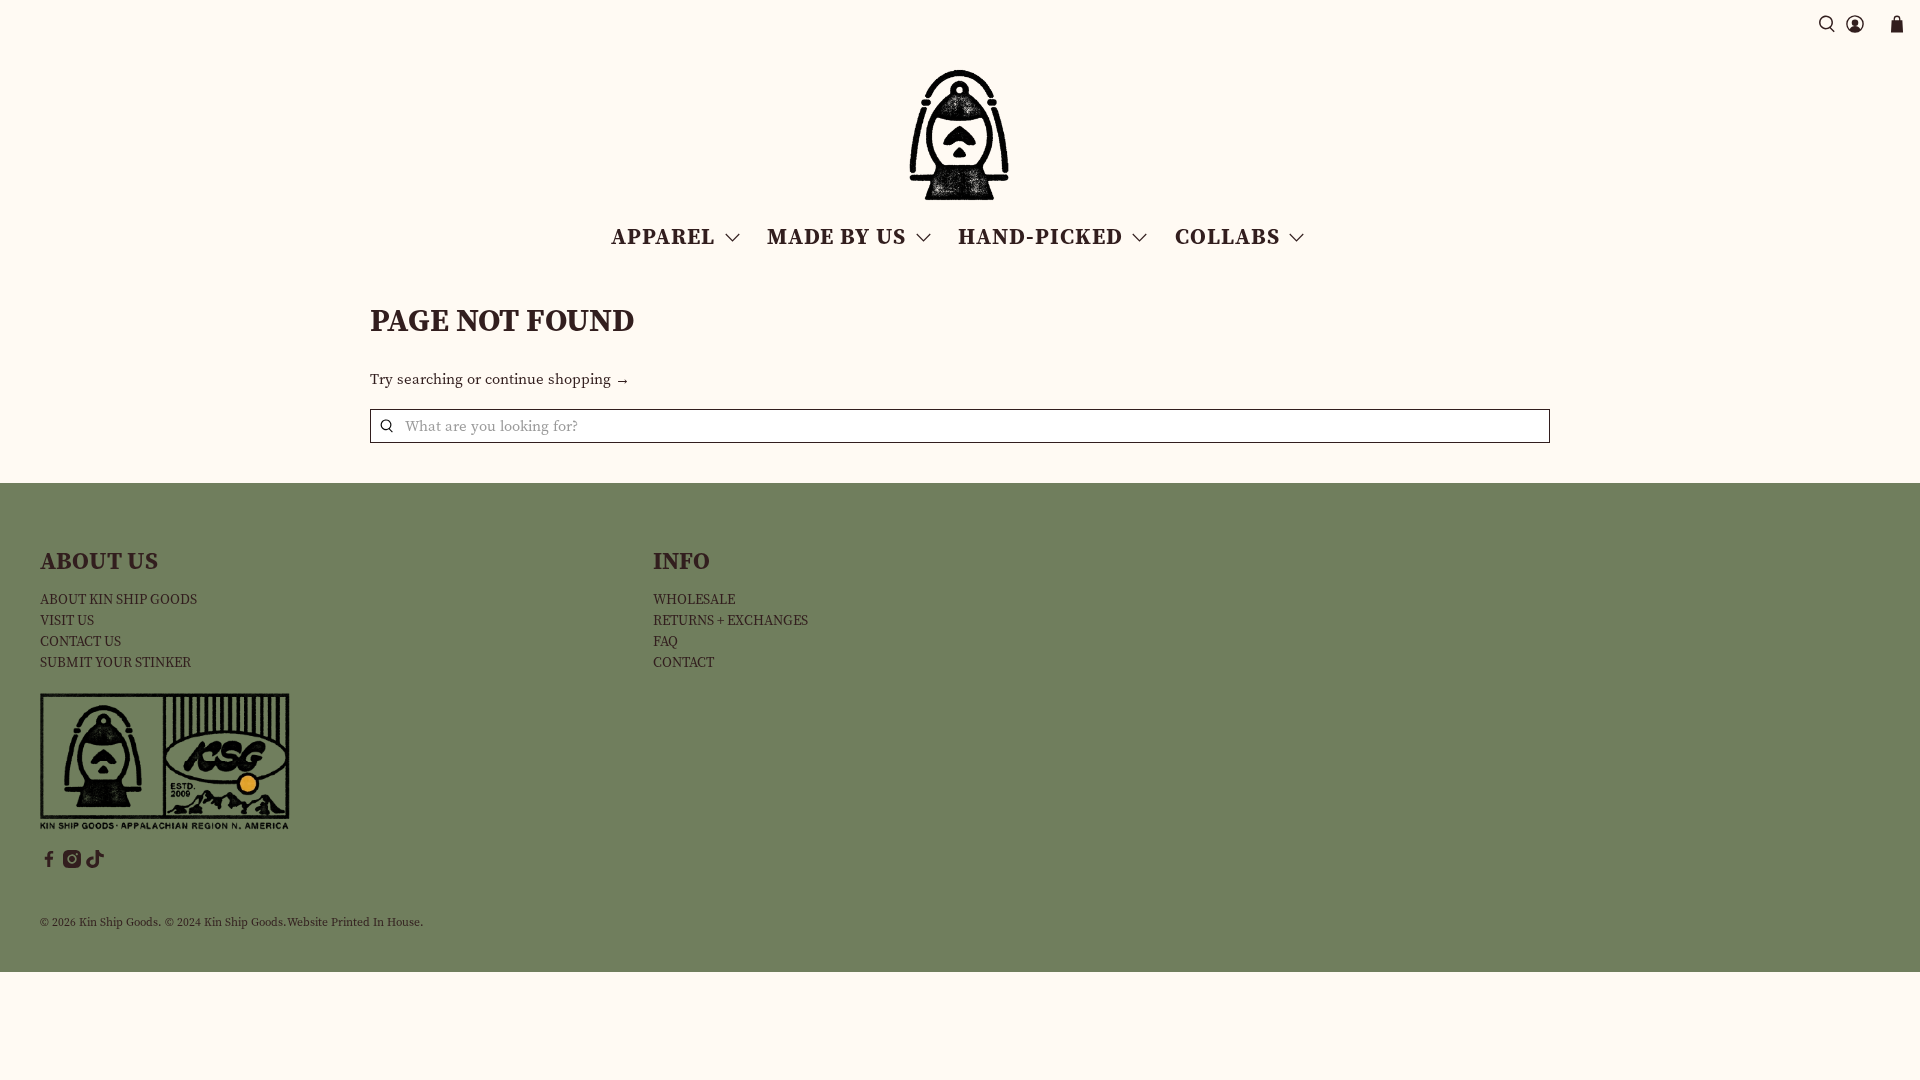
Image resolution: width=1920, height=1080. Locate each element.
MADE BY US (836, 236)
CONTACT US (80, 641)
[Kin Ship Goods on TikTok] (95, 863)
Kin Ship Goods (118, 922)
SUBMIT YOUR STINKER (115, 662)
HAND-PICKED (1040, 236)
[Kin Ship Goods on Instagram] (72, 863)
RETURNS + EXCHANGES (730, 620)
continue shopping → (557, 379)
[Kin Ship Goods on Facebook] (49, 863)
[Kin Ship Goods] (960, 135)
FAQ (665, 641)
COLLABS (1227, 236)
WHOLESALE (694, 599)
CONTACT (683, 662)
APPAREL (663, 236)
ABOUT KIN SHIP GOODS (118, 599)
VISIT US (67, 620)
